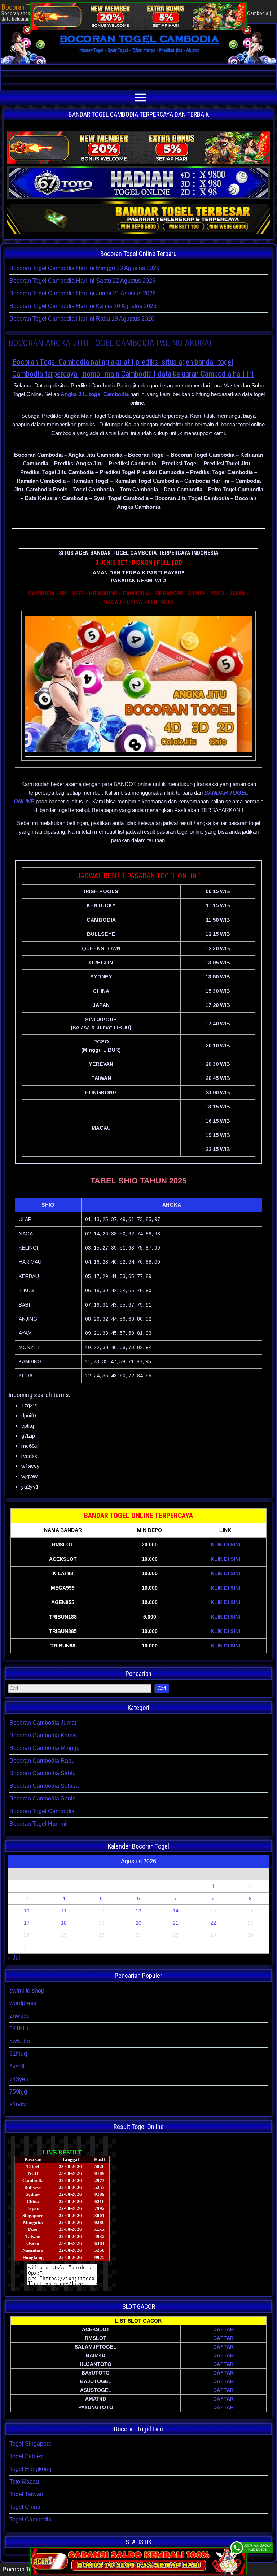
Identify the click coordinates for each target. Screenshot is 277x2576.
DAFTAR (223, 2329)
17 (27, 1923)
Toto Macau (24, 2482)
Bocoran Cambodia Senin (43, 1799)
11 (64, 1911)
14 (176, 1911)
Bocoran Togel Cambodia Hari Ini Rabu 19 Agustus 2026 (82, 319)
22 (213, 1923)
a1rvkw (19, 2104)
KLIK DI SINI (225, 1545)
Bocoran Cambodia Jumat (43, 1723)
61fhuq (18, 2054)
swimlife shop (27, 1991)
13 (138, 1911)
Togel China (25, 2507)
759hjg (18, 2092)
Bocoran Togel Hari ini (38, 1824)
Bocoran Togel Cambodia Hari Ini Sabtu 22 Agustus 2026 (82, 281)
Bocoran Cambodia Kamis (43, 1735)
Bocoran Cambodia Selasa (44, 1786)
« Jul (14, 1958)
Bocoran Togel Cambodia (42, 1811)
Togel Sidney (26, 2456)
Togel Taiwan (26, 2494)
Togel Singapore (30, 2444)
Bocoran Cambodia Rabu (42, 1761)
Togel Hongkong (30, 2469)
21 (176, 1923)
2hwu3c (19, 2016)
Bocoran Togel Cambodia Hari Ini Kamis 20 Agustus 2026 (83, 306)
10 (27, 1911)
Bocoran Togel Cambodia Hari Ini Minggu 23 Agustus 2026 (84, 268)
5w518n (20, 2041)
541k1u (19, 2028)
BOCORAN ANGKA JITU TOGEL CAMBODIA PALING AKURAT (111, 343)
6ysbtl (17, 2066)
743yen (19, 2079)
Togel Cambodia (30, 2519)
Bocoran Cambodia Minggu (45, 1748)
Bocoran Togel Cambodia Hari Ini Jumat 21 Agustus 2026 (83, 293)
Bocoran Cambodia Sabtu (43, 1773)
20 (138, 1923)
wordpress (23, 2003)
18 (64, 1923)
